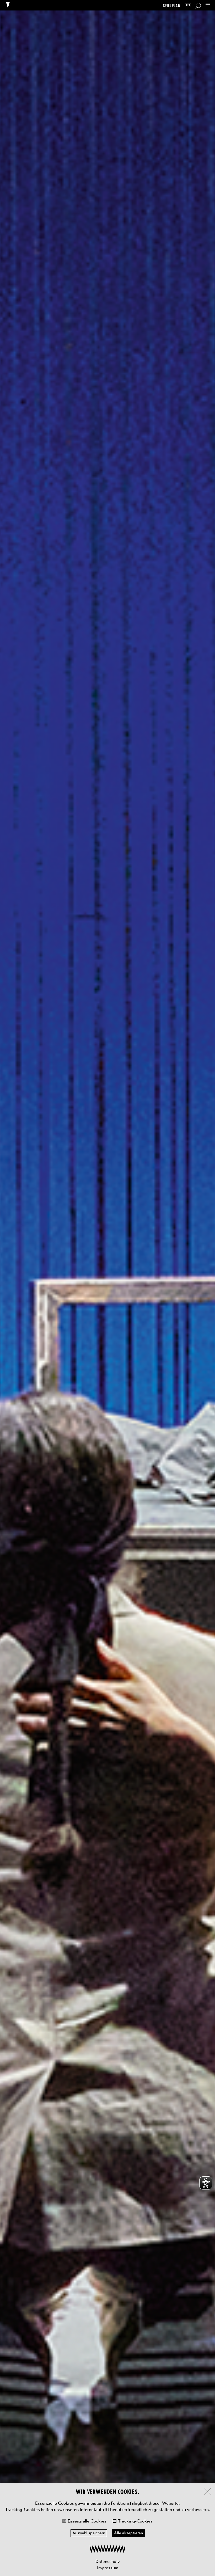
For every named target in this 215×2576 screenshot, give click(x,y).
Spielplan (172, 5)
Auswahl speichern (89, 2533)
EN (188, 5)
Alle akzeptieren (128, 2533)
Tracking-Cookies (135, 2521)
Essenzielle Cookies (87, 2521)
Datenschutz (108, 2561)
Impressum (108, 2568)
